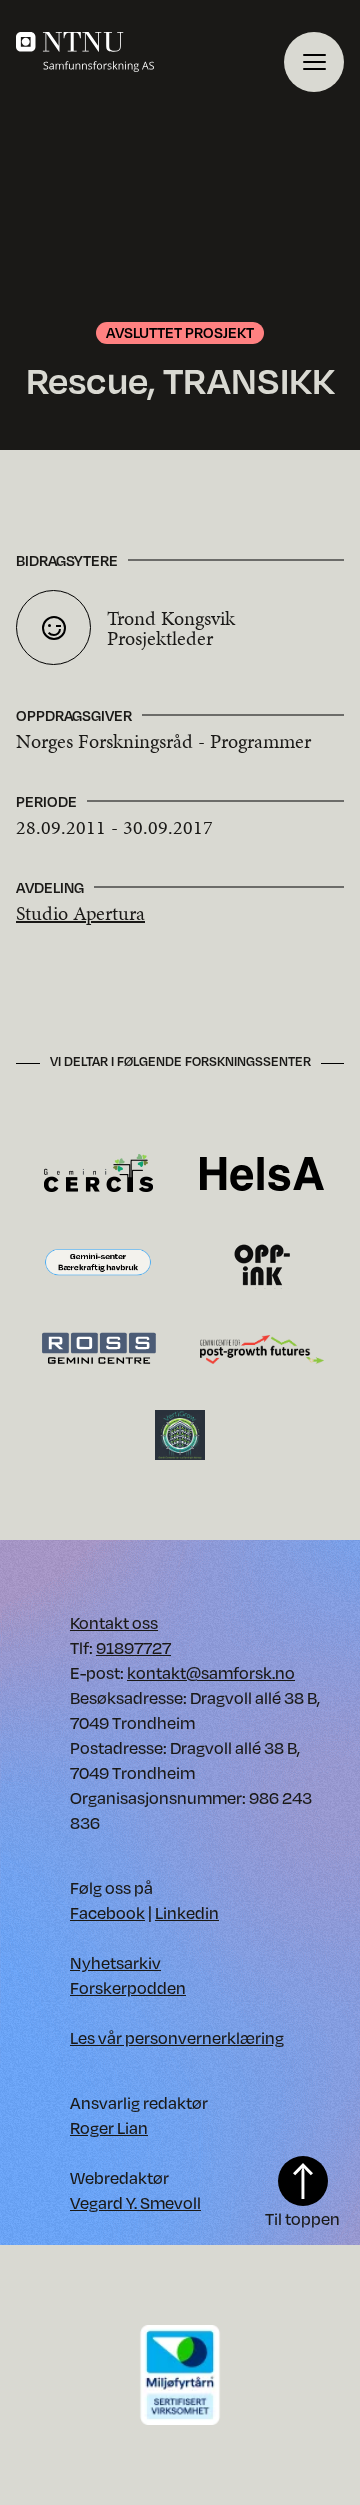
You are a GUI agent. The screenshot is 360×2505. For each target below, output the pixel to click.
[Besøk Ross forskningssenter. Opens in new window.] (98, 1347)
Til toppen (302, 2218)
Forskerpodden (128, 1987)
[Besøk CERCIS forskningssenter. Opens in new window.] (98, 1172)
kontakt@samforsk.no (211, 1672)
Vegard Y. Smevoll (135, 2202)
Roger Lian (109, 2127)
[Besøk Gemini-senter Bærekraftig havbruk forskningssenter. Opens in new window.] (98, 1262)
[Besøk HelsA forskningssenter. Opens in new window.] (262, 1172)
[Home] (150, 52)
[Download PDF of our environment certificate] (180, 2373)
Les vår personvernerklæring (177, 2037)
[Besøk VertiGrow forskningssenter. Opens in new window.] (180, 1433)
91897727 (133, 1647)
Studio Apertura (80, 913)
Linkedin (187, 1912)
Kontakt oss (114, 1622)
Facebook (107, 1912)
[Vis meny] (314, 62)
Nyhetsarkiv (115, 1962)
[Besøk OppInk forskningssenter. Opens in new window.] (262, 1262)
